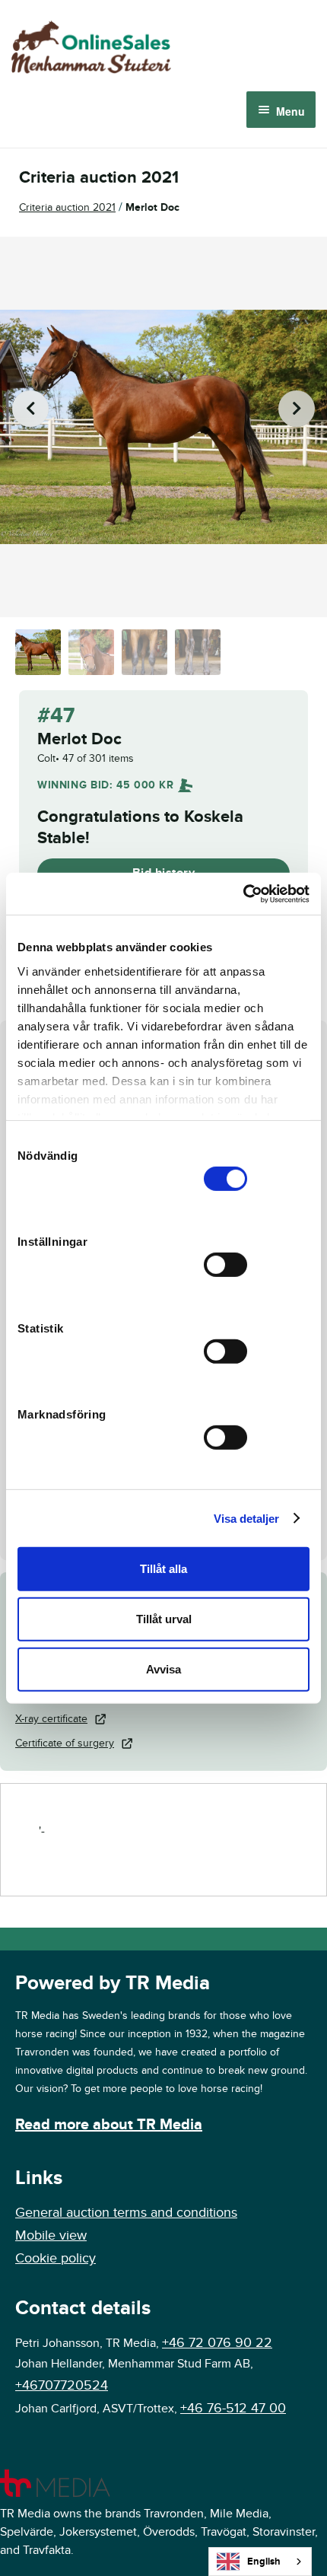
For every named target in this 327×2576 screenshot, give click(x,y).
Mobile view (51, 2235)
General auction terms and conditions (126, 2213)
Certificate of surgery (65, 1743)
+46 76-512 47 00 (233, 2408)
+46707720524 (62, 2385)
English (264, 2562)
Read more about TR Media (109, 2125)
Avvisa (163, 1669)
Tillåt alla (163, 1569)
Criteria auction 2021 (67, 207)
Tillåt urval (164, 1619)
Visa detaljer (246, 1518)
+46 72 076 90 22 (217, 2343)
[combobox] (260, 2562)
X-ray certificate (51, 1719)
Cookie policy (56, 2258)
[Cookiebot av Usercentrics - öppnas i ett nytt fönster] (243, 893)
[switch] (225, 1265)
